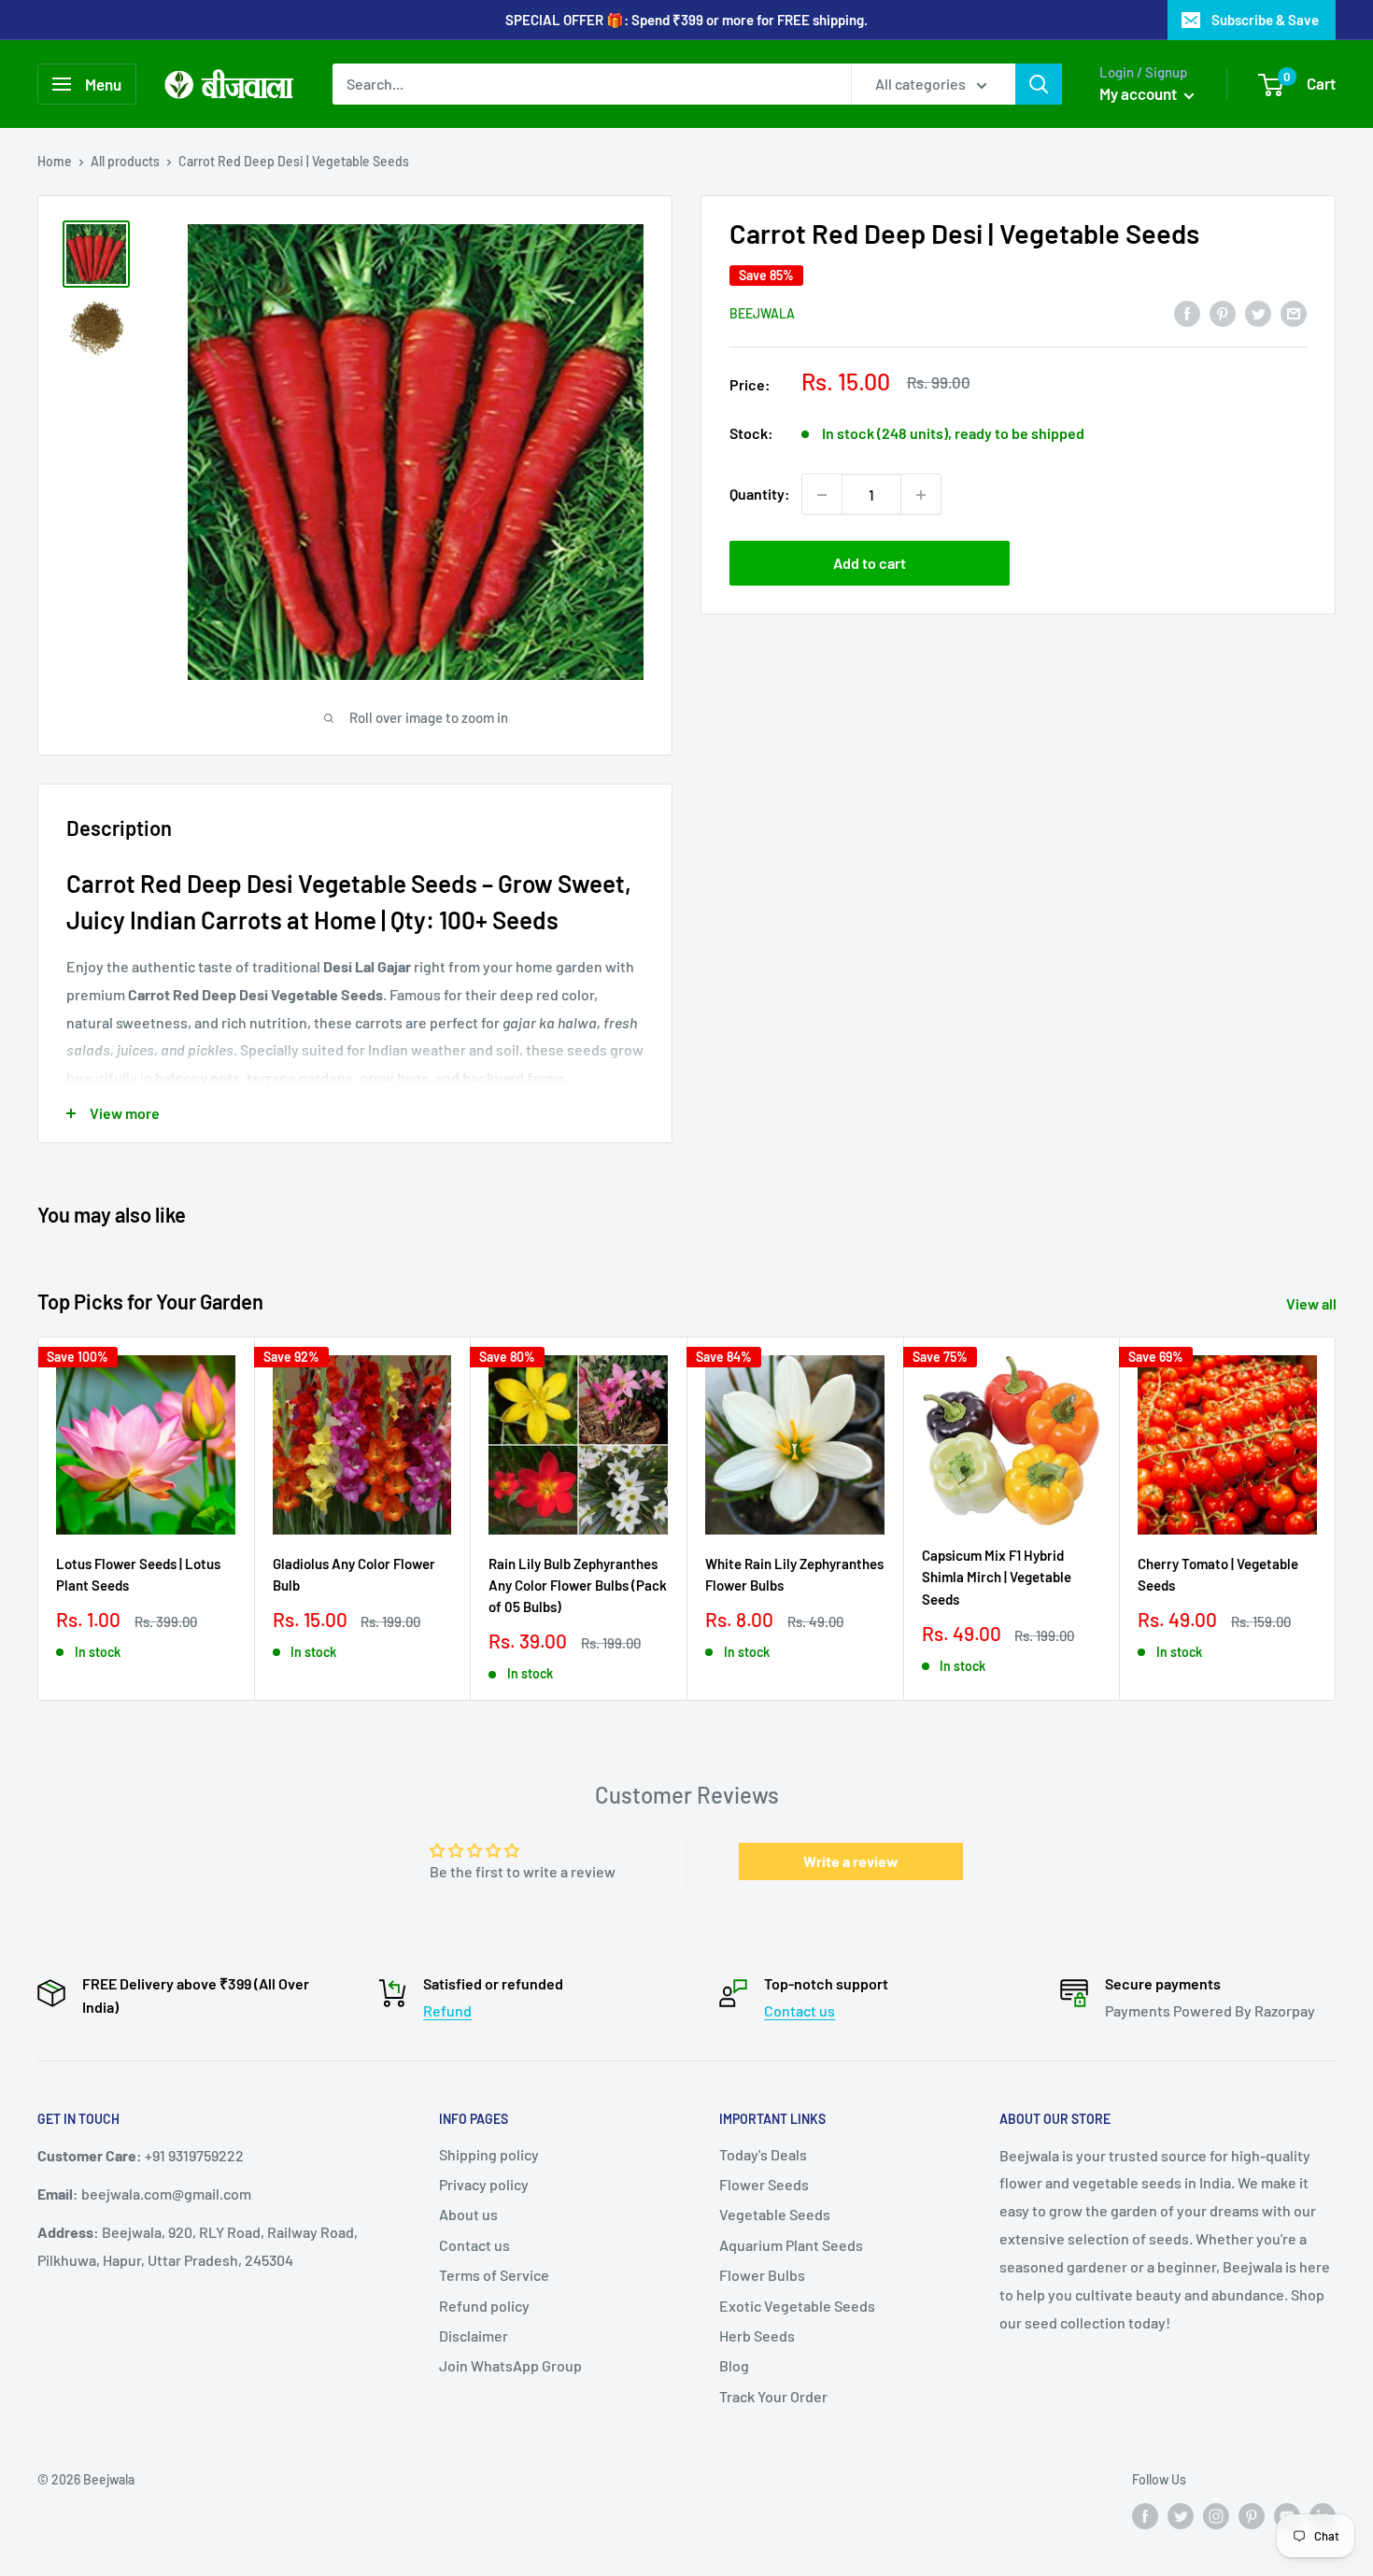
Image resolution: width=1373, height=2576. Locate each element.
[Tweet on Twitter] (1258, 312)
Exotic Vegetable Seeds (797, 2306)
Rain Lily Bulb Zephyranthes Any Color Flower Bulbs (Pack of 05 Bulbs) (578, 1585)
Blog (734, 2365)
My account (1139, 93)
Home (55, 161)
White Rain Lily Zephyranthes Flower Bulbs (794, 1574)
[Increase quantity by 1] (921, 495)
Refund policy (484, 2306)
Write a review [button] (851, 1861)
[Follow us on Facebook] (1145, 2515)
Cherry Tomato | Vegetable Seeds (1218, 1574)
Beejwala (762, 314)
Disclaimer (474, 2335)
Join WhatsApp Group (510, 2365)
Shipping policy (489, 2154)
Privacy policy (484, 2184)
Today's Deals (763, 2154)
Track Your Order (773, 2396)
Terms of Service (494, 2275)
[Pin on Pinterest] (1223, 312)
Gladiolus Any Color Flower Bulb (354, 1574)
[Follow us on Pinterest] (1252, 2515)
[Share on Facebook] (1187, 312)
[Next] (1336, 1519)
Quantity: (760, 495)
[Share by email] (1294, 312)
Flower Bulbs (762, 2275)
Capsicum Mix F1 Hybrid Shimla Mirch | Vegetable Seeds (997, 1577)
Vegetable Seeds (775, 2214)
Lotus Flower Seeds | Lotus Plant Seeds (138, 1574)
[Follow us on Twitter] (1181, 2515)
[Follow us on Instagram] (1216, 2515)
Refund (447, 2010)
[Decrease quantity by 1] (822, 495)
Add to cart (870, 564)
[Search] (1039, 84)
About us (468, 2214)
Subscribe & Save (1265, 20)
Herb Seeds (757, 2335)
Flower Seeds (764, 2184)
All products (125, 161)
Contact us (800, 2010)
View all (1313, 1303)
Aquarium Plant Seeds (791, 2245)
